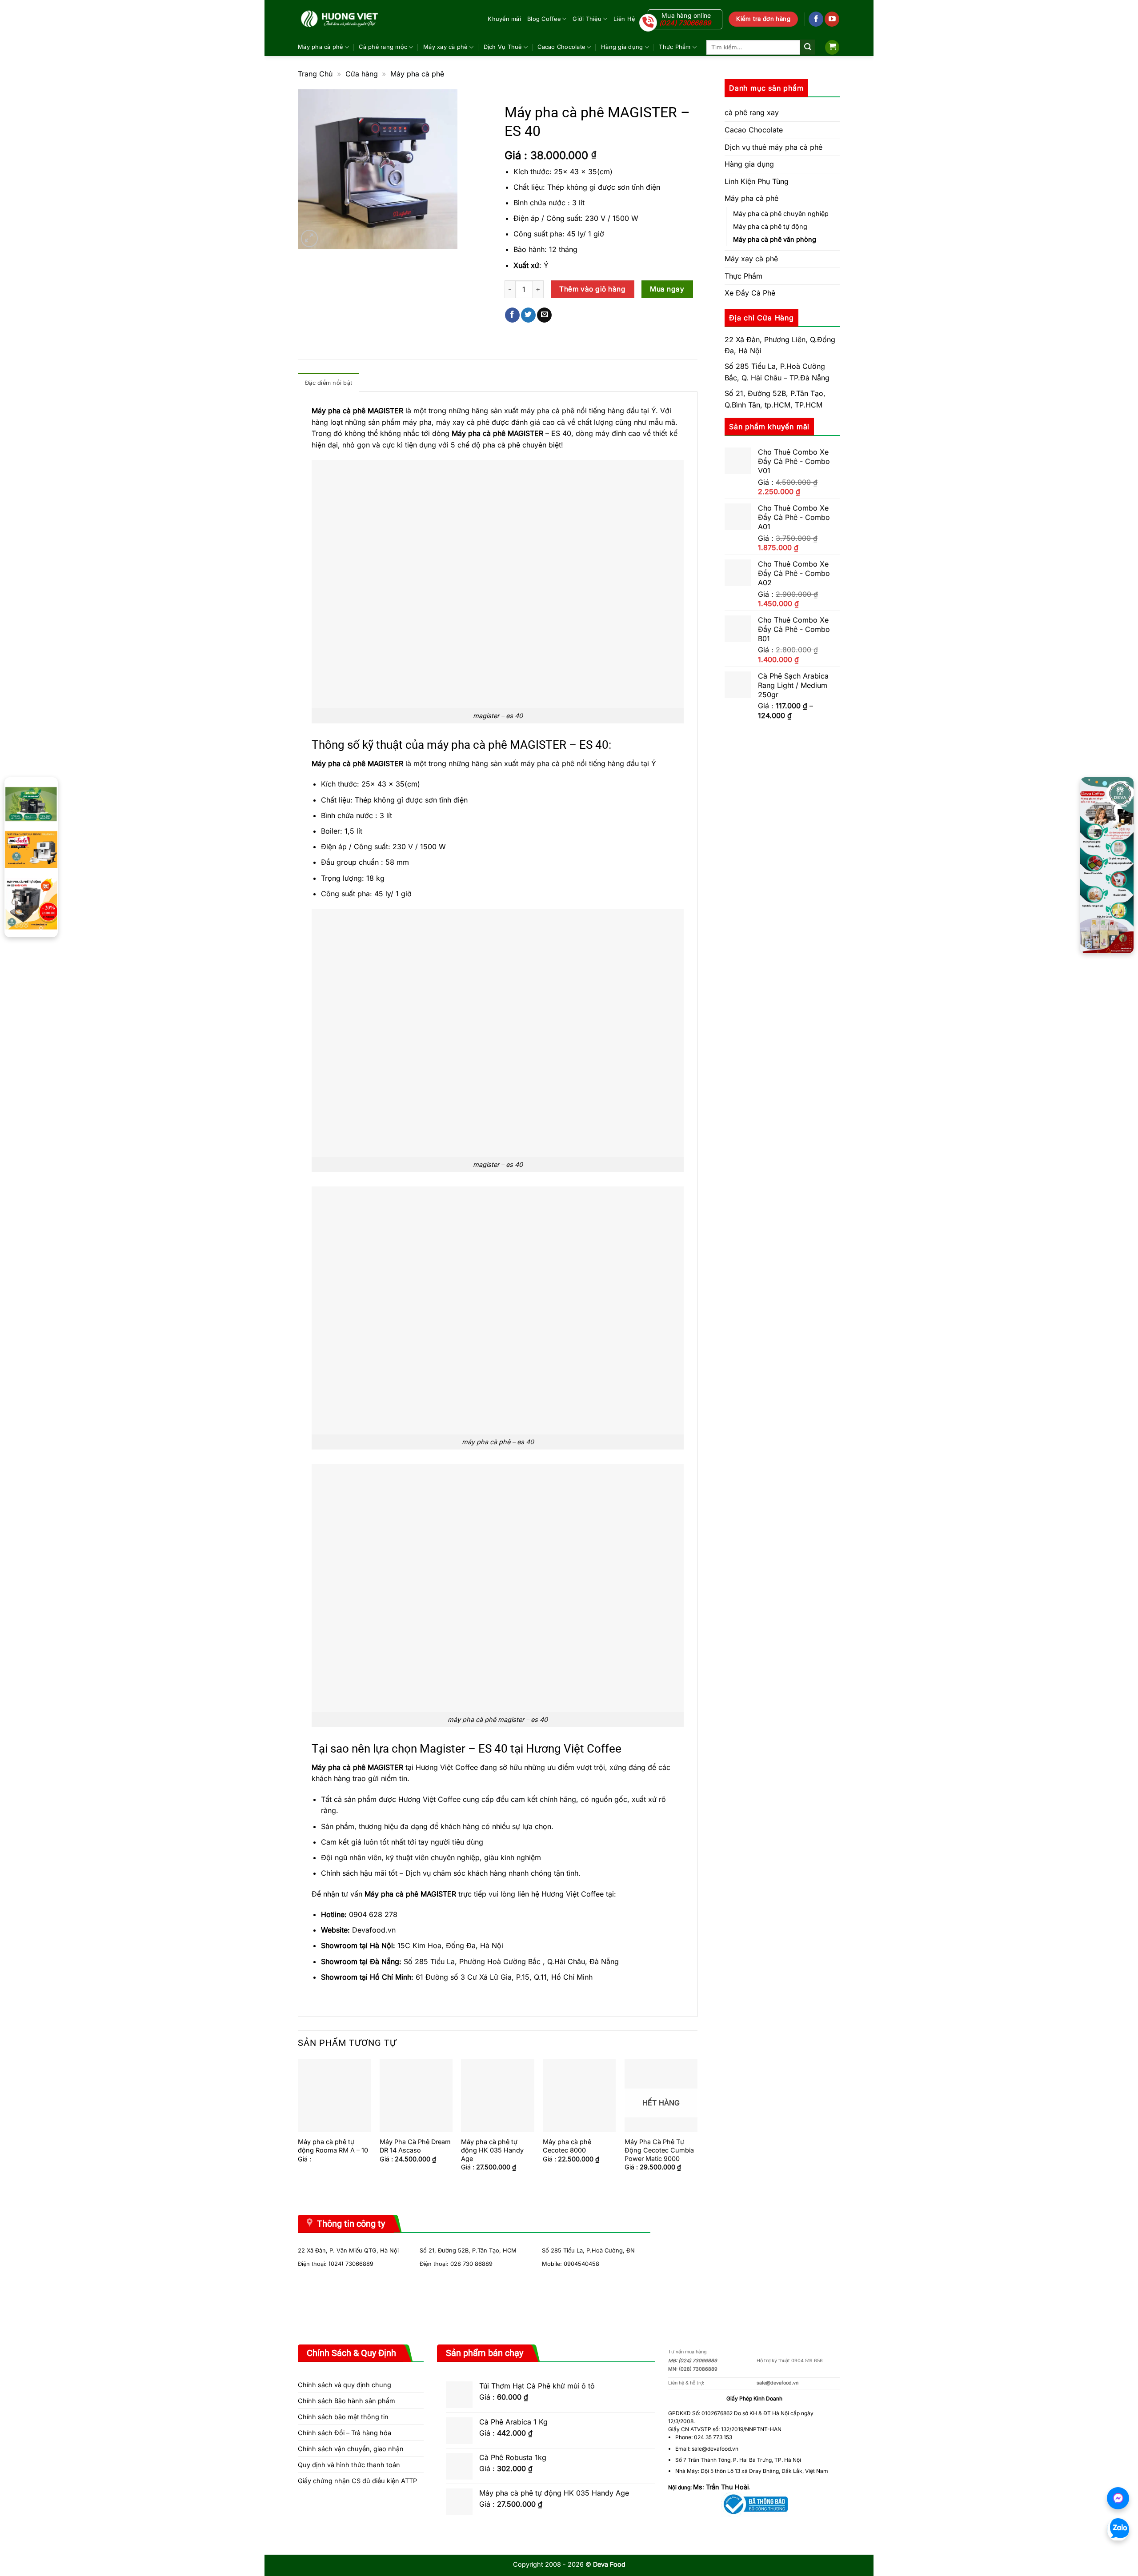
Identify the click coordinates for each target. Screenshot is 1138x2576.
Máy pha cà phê (321, 47)
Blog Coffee (544, 19)
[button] (832, 47)
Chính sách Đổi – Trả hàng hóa (345, 2433)
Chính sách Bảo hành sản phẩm (347, 2401)
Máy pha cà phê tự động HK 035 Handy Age (492, 2150)
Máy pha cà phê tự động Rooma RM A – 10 (333, 2146)
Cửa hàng (362, 74)
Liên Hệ (624, 19)
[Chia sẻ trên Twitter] (528, 315)
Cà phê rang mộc (383, 47)
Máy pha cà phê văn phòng (775, 239)
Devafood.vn (374, 1930)
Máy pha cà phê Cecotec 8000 (567, 2146)
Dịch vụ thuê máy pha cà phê (773, 147)
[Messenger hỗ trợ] (1118, 2498)
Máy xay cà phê (751, 259)
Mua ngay (667, 289)
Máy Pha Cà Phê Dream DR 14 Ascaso (415, 2146)
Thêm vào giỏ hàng (592, 289)
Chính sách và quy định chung (345, 2385)
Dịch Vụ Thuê (503, 47)
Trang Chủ (315, 74)
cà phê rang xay (752, 112)
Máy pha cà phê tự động (770, 226)
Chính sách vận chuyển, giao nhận (351, 2449)
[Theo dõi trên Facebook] (816, 19)
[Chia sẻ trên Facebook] (512, 315)
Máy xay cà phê (445, 47)
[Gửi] (808, 47)
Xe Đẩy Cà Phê (750, 293)
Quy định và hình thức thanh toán (349, 2465)
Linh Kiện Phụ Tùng (757, 181)
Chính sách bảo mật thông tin (343, 2417)
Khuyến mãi (504, 19)
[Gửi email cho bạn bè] (544, 315)
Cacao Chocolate (561, 47)
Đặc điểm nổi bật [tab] (329, 383)
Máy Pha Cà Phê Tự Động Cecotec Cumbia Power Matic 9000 (659, 2150)
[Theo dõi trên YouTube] (832, 19)
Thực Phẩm (675, 47)
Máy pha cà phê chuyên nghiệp (781, 214)
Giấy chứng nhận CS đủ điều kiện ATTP (357, 2481)
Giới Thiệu (587, 19)
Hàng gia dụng (622, 47)
